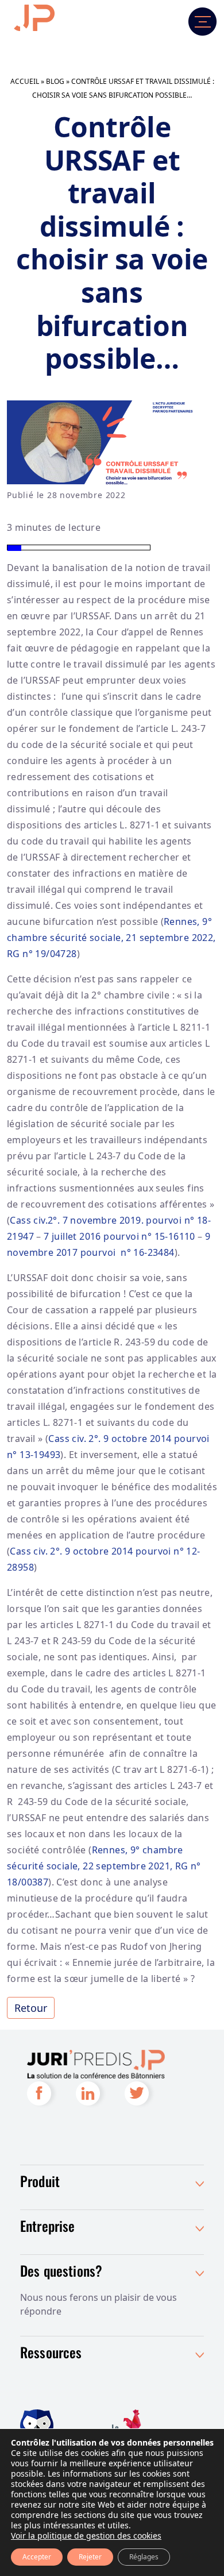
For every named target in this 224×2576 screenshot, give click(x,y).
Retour (31, 2008)
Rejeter (90, 2557)
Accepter (37, 2557)
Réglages (144, 2557)
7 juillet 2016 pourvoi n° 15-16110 (119, 1236)
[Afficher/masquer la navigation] (187, 22)
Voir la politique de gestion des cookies (86, 2535)
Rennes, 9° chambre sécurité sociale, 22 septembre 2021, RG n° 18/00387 (104, 1866)
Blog (55, 81)
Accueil (25, 81)
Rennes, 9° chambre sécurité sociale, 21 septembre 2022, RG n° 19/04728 (111, 938)
